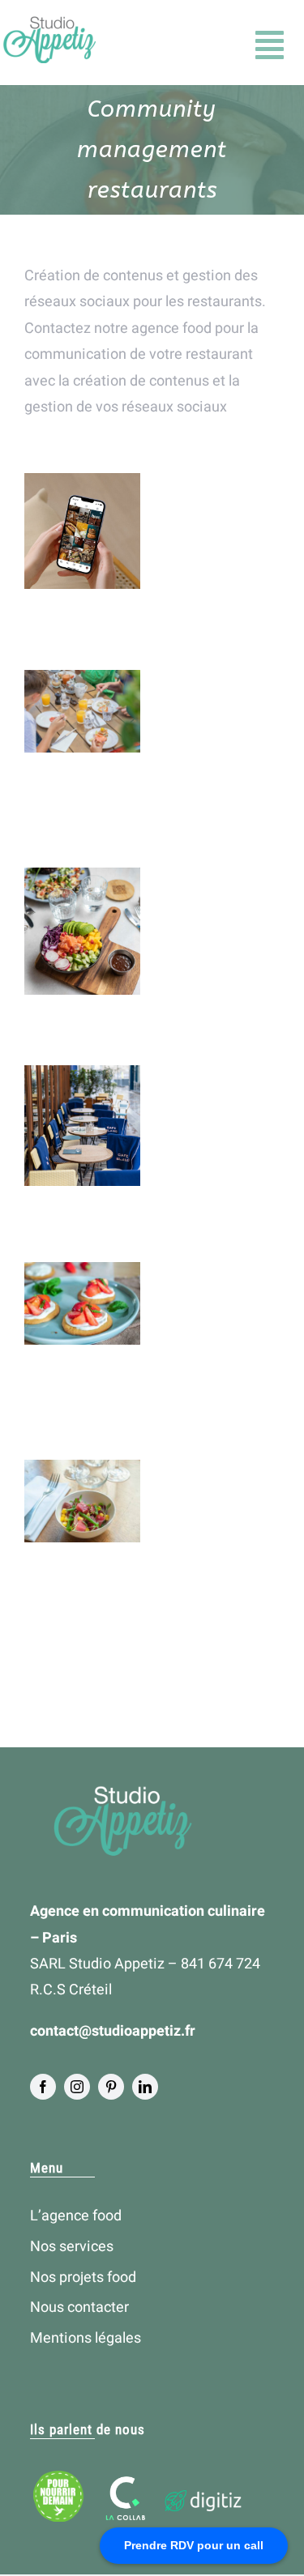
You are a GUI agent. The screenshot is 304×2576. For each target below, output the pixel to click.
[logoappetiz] (49, 23)
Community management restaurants (82, 540)
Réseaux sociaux (81, 1184)
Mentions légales (86, 2338)
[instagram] (77, 2087)
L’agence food (76, 2216)
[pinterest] (111, 2087)
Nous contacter (79, 2307)
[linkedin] (145, 2087)
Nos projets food (83, 2277)
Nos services (72, 2247)
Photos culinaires (81, 1164)
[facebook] (43, 2087)
